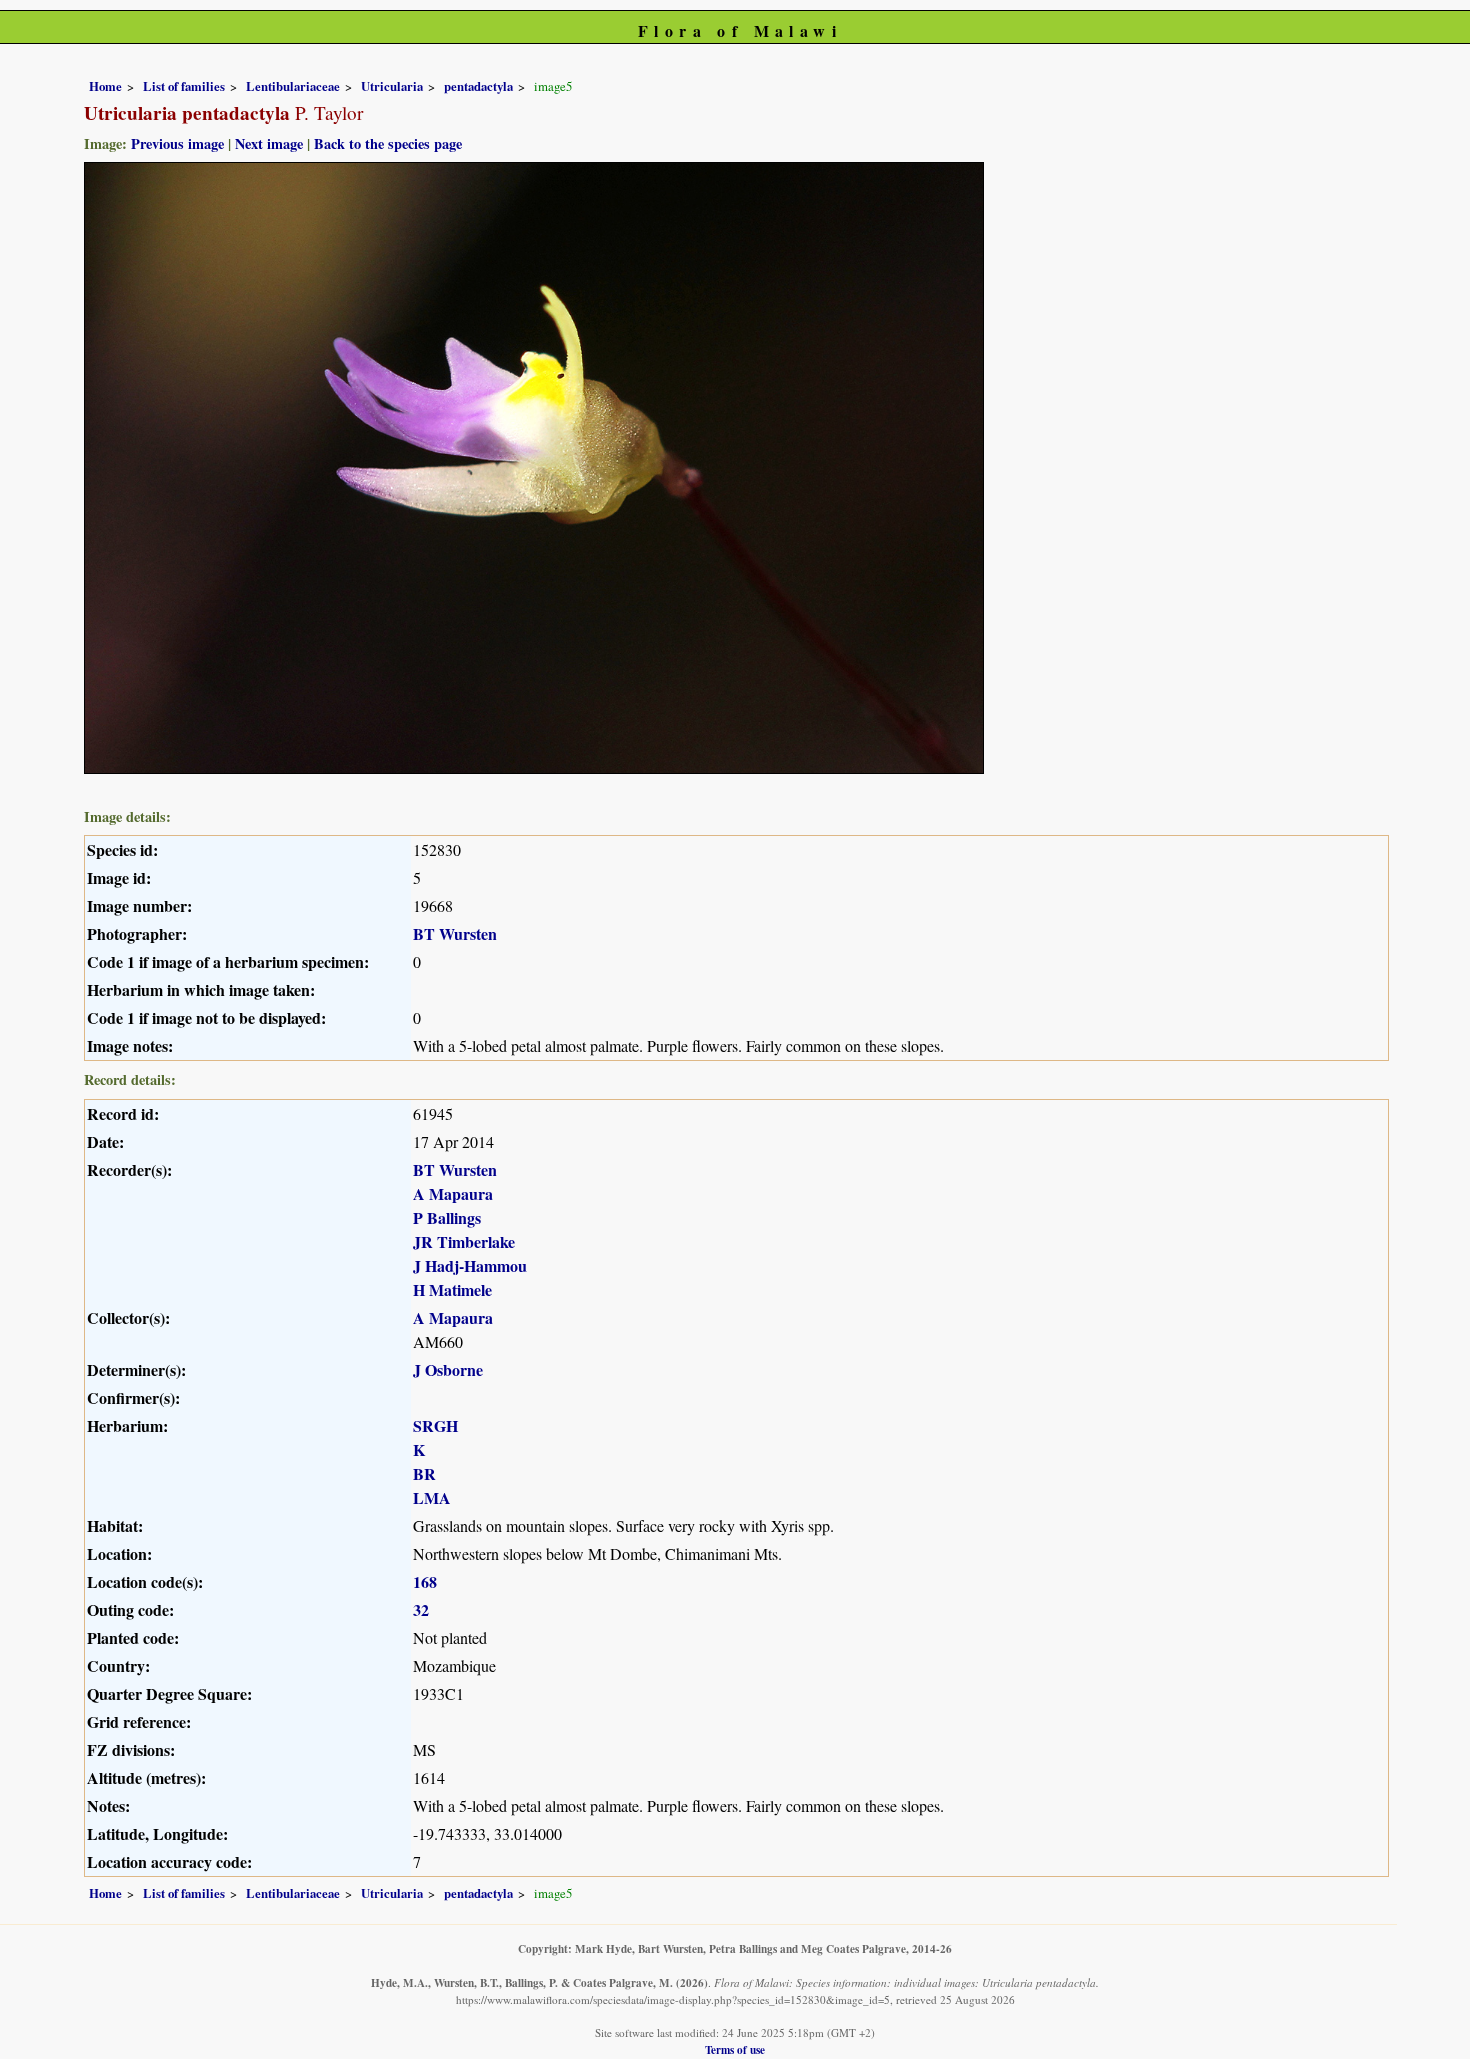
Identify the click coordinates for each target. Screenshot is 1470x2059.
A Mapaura (453, 1193)
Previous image (177, 143)
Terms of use (735, 2049)
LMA (432, 1497)
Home (105, 86)
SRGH (435, 1425)
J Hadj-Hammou (470, 1265)
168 (425, 1581)
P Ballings (447, 1217)
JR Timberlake (464, 1241)
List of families (184, 86)
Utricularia (392, 86)
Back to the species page (388, 143)
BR (424, 1473)
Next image (269, 143)
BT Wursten (455, 933)
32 (421, 1609)
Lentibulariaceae (293, 86)
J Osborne (448, 1369)
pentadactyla (478, 86)
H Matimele (452, 1289)
